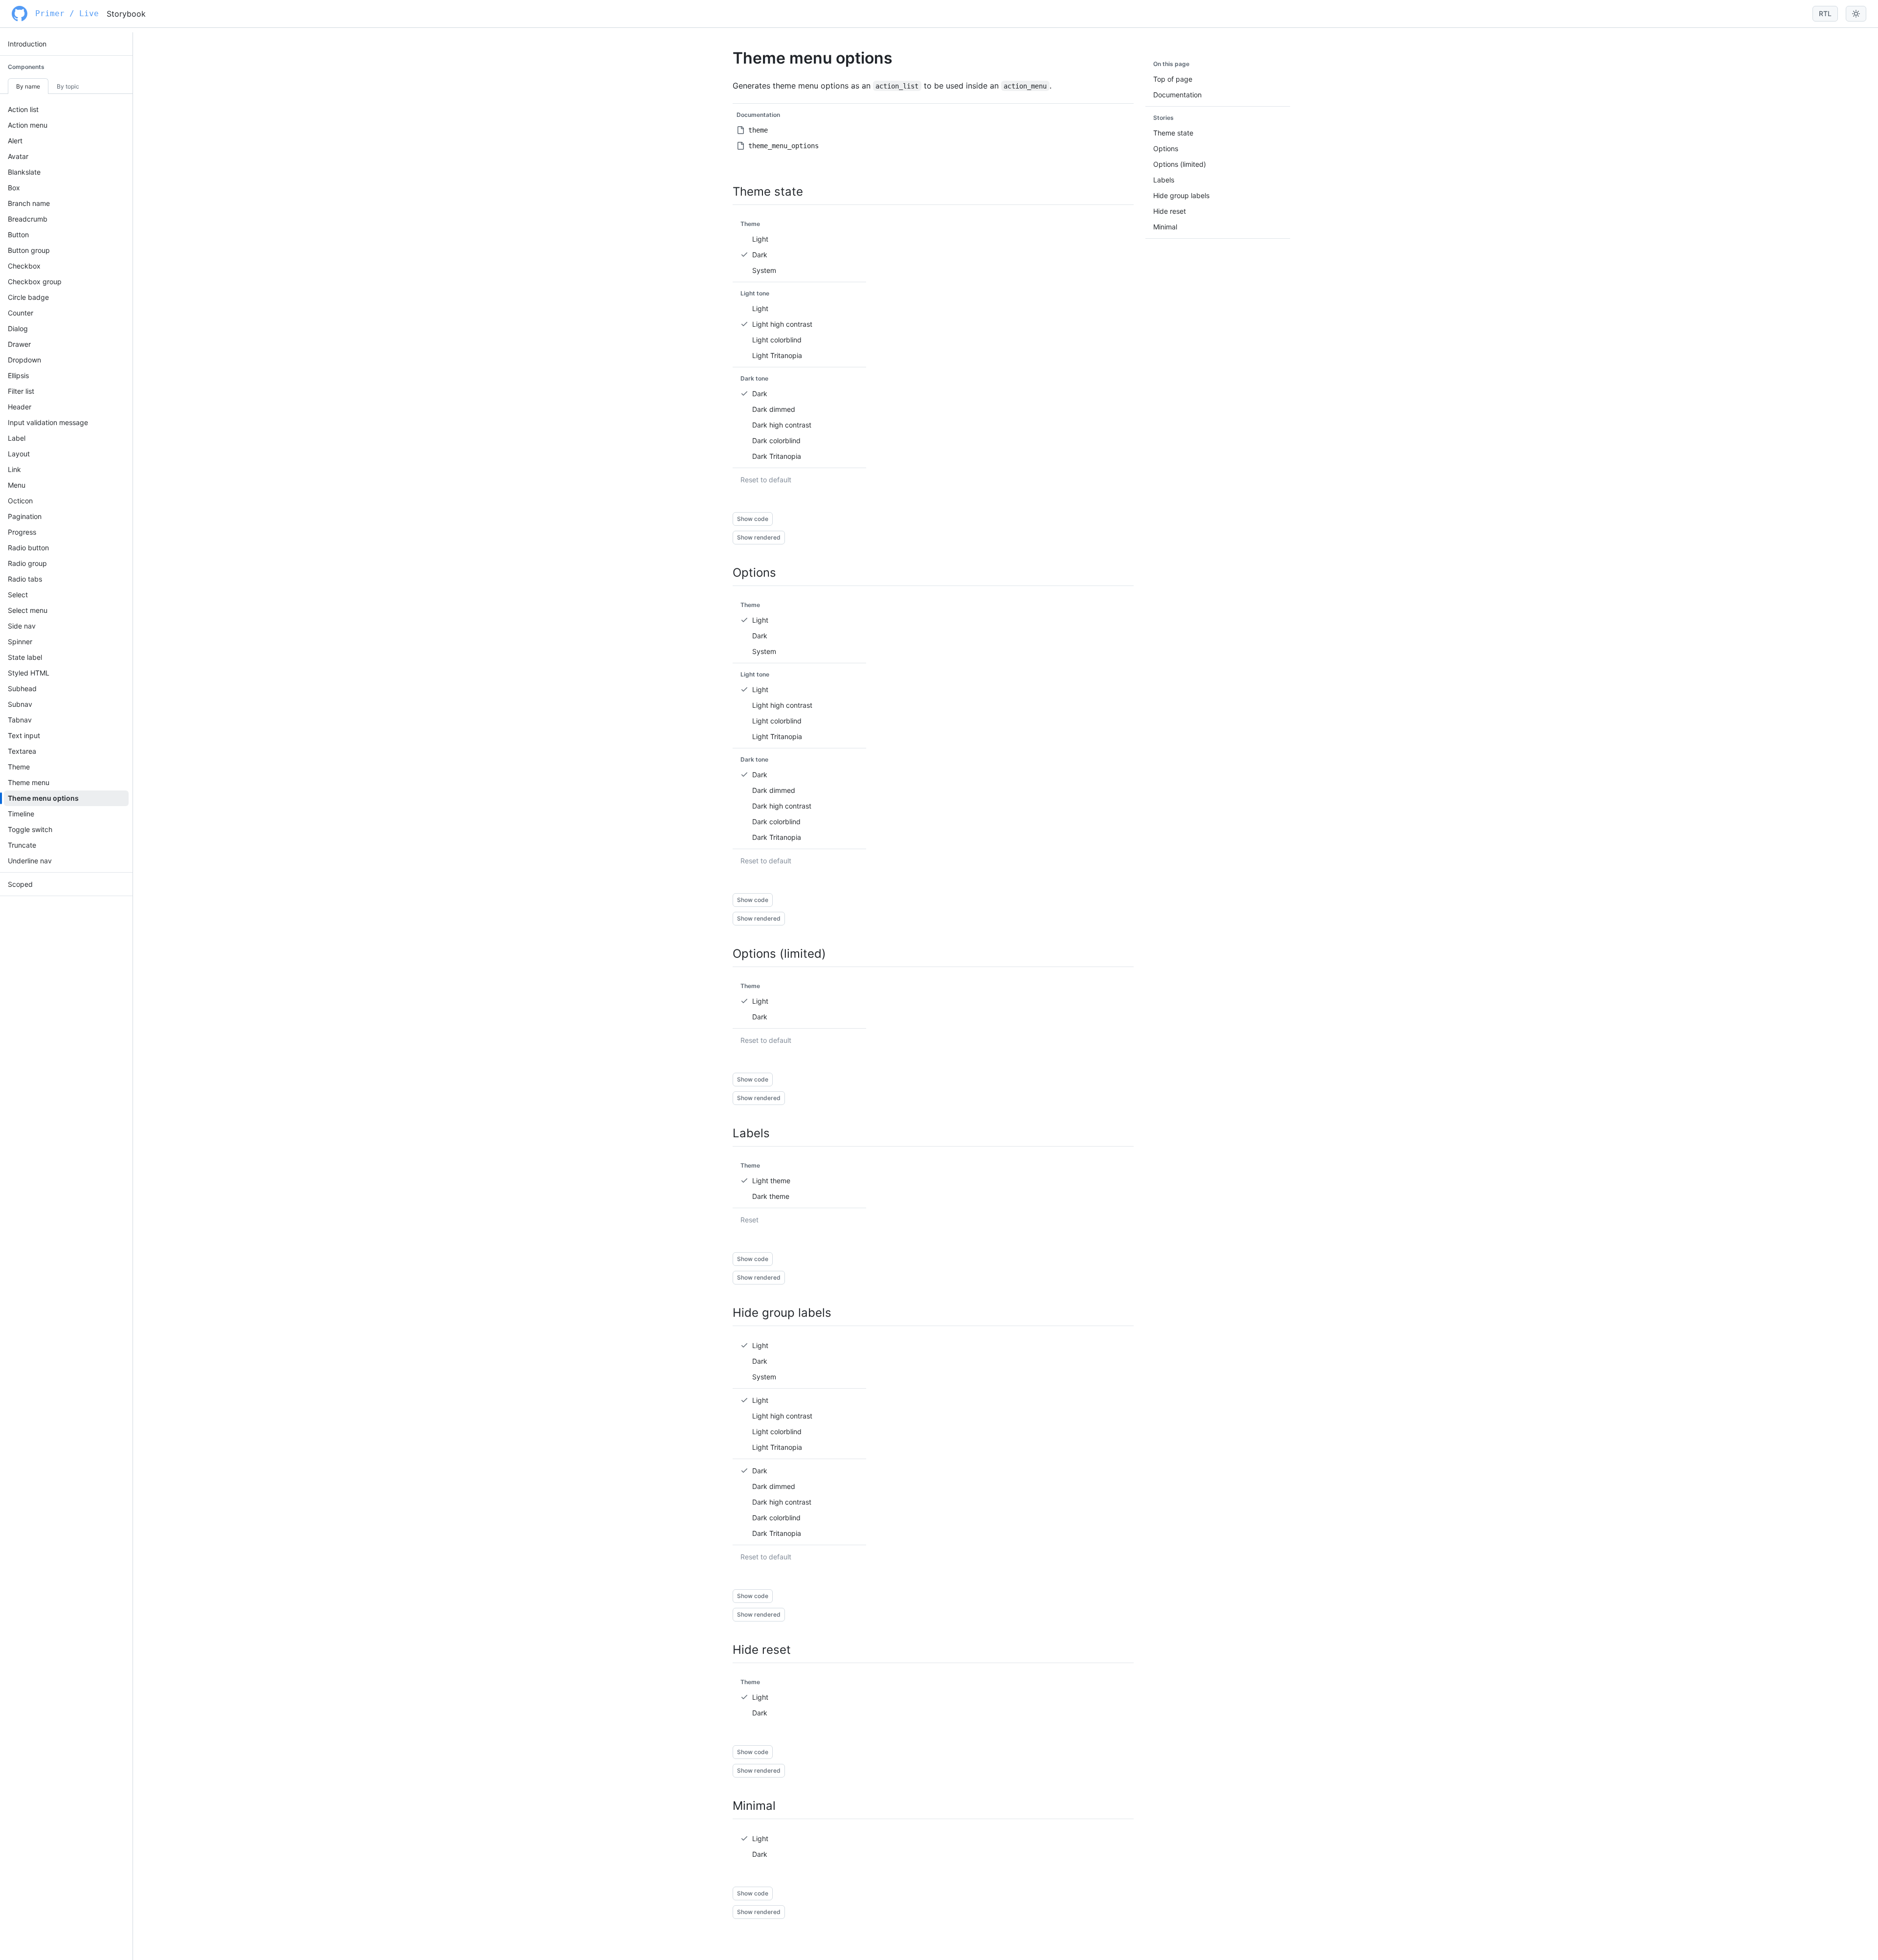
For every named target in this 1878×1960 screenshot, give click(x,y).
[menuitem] (66, 44)
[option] (799, 239)
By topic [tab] (68, 86)
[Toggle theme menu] (1856, 14)
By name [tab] (28, 86)
